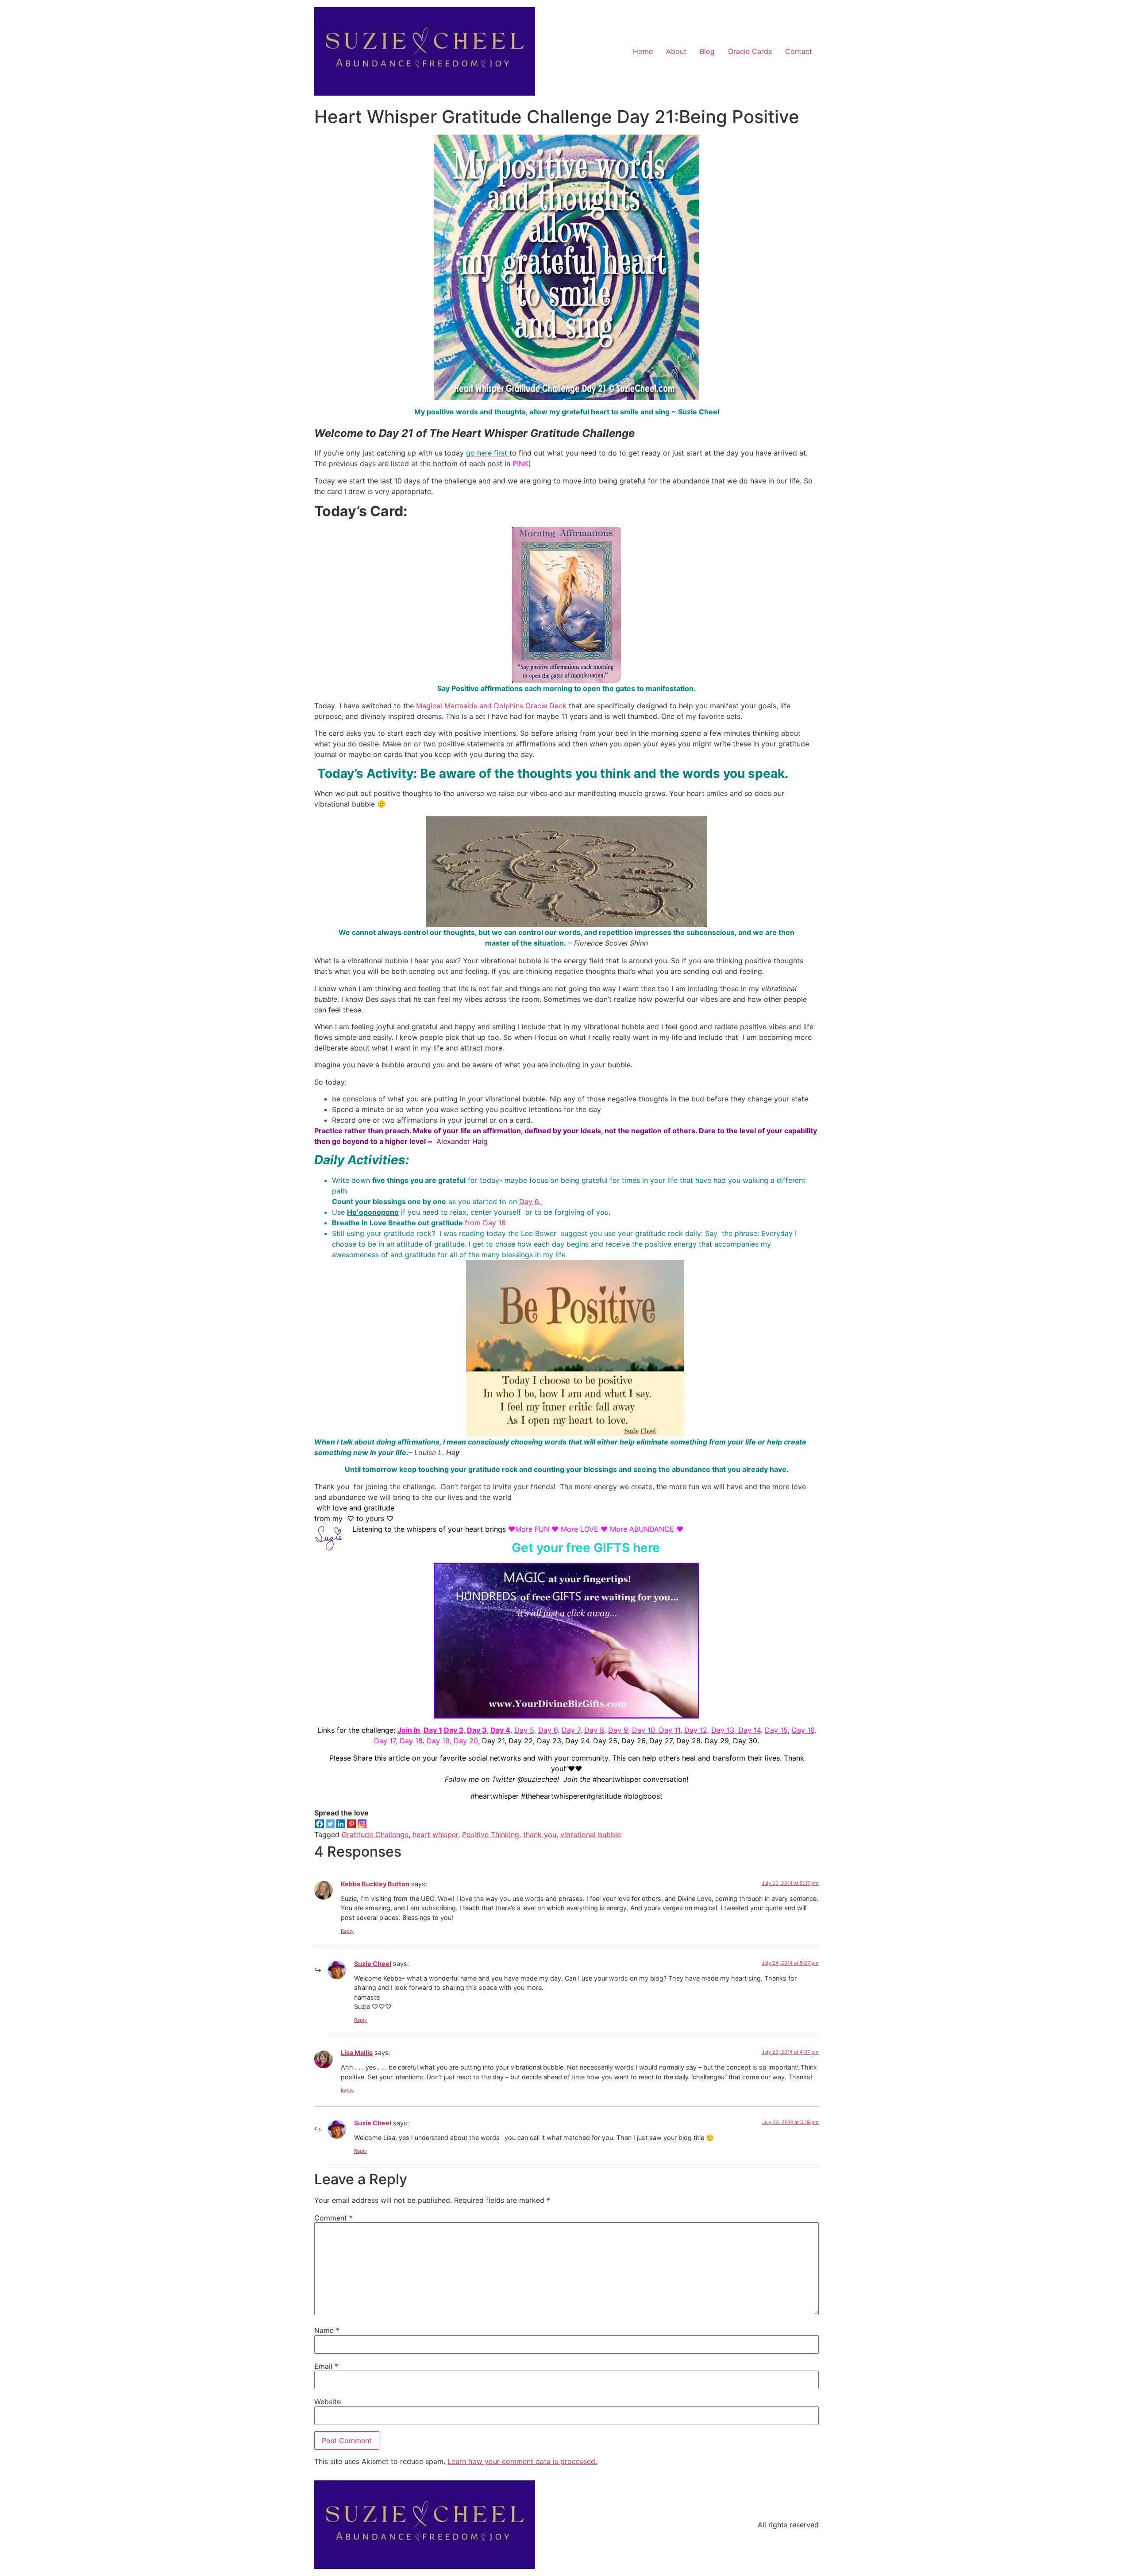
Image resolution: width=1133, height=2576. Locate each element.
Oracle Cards (750, 51)
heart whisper (435, 1834)
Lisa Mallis (357, 2053)
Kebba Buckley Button (375, 1884)
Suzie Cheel (373, 1964)
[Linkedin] (341, 1824)
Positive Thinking (491, 1834)
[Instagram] (362, 1824)
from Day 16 (485, 1223)
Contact (799, 51)
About (676, 51)
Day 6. (531, 1201)
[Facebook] (320, 1824)
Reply (347, 1931)
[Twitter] (330, 1824)
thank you (540, 1834)
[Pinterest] (351, 1824)
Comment (333, 2218)
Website (328, 2402)
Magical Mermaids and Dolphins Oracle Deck (492, 706)
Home (643, 51)
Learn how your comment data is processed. (522, 2461)
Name (327, 2330)
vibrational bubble (591, 1834)
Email (326, 2366)
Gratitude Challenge (375, 1834)
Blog (707, 51)
